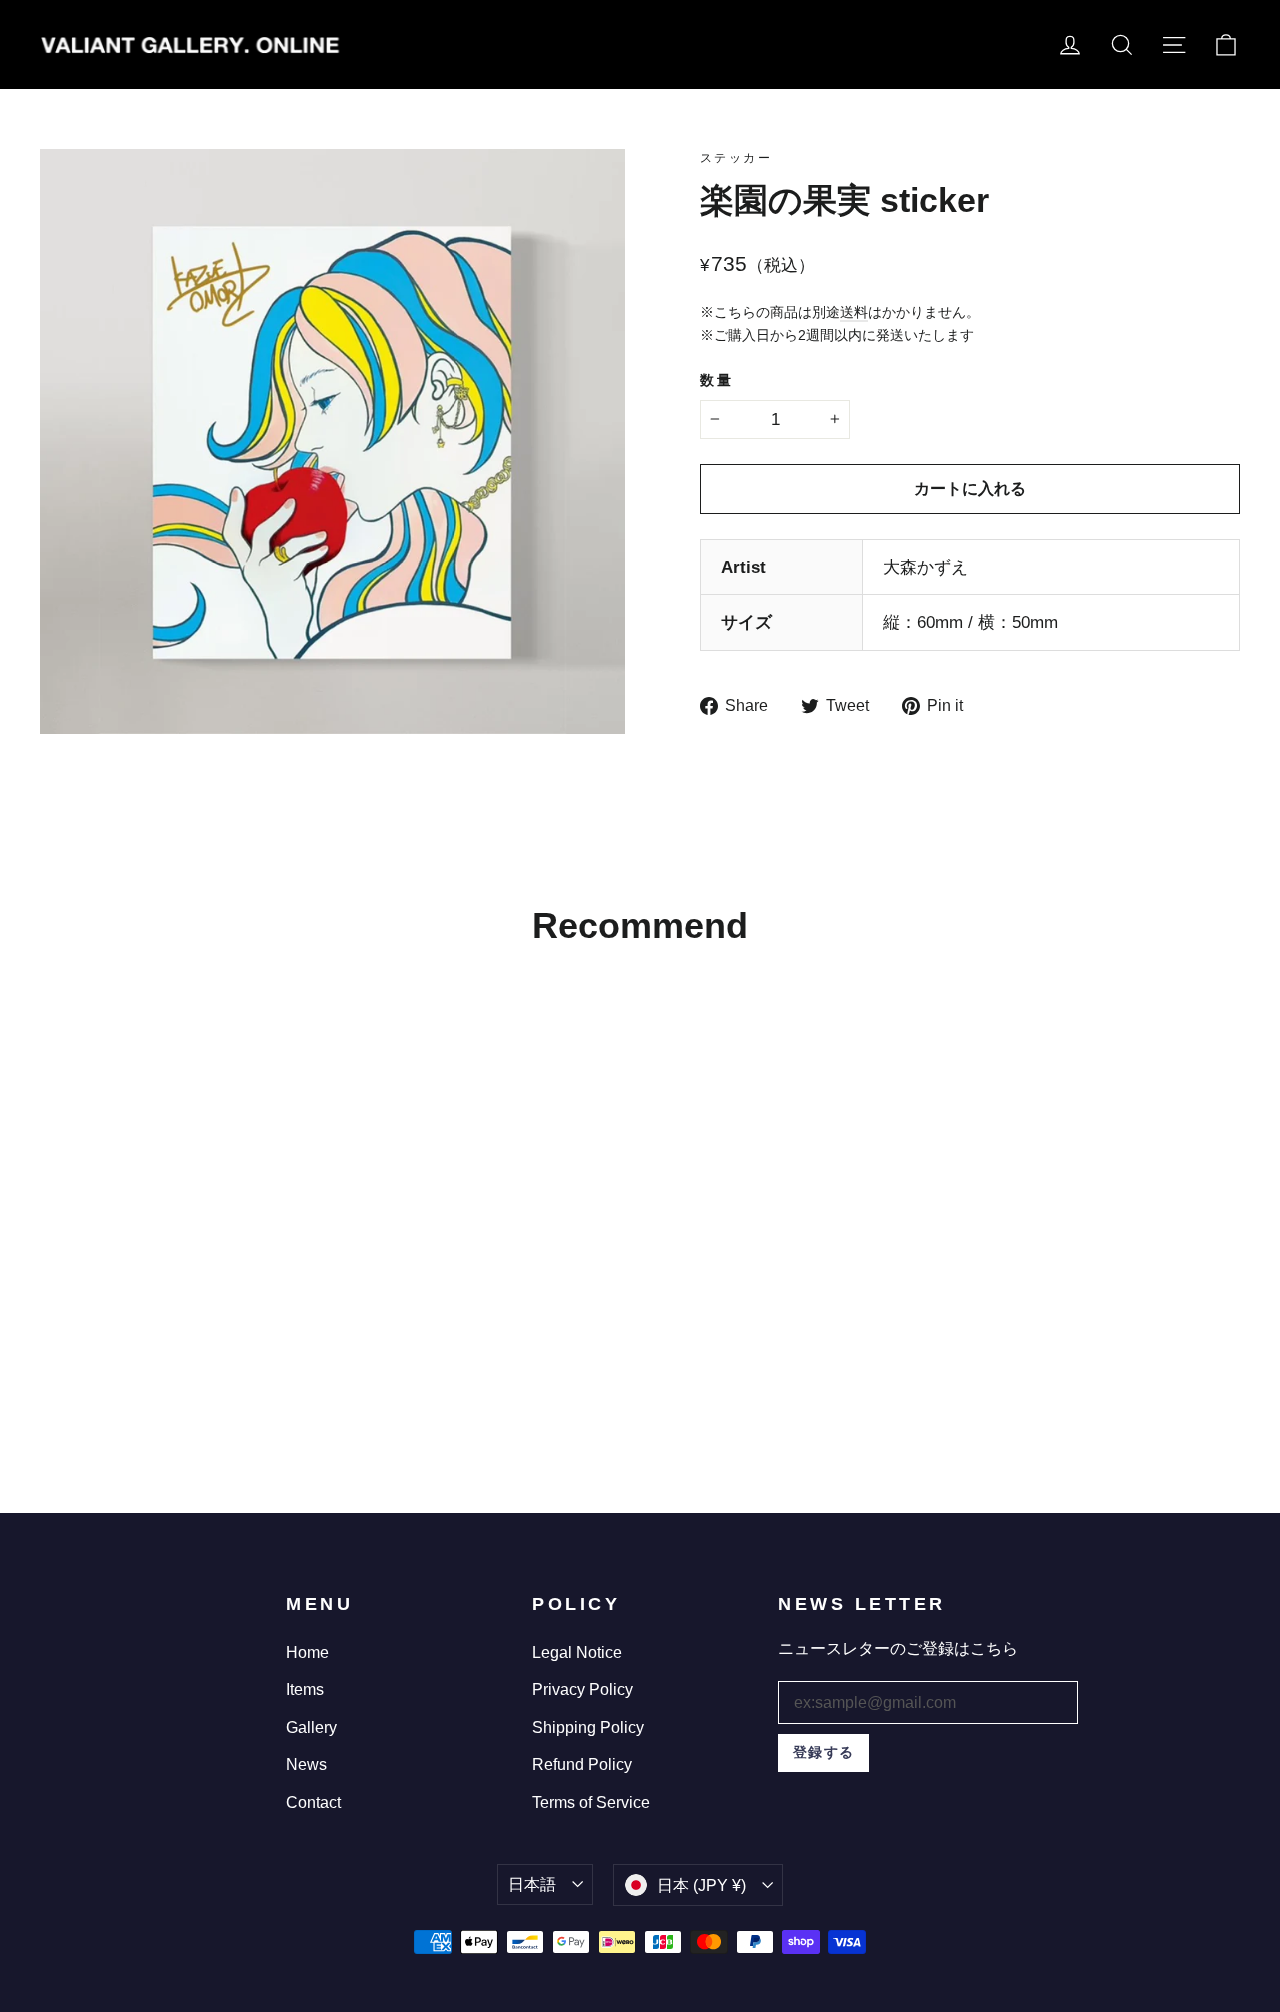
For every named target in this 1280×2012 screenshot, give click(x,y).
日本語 (532, 1884)
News (306, 1764)
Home (307, 1652)
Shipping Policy (588, 1727)
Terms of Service (591, 1802)
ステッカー (736, 158)
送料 (854, 312)
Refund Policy (582, 1764)
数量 (716, 380)
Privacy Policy (582, 1689)
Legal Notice (577, 1652)
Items (305, 1689)
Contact (313, 1802)
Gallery (311, 1727)
